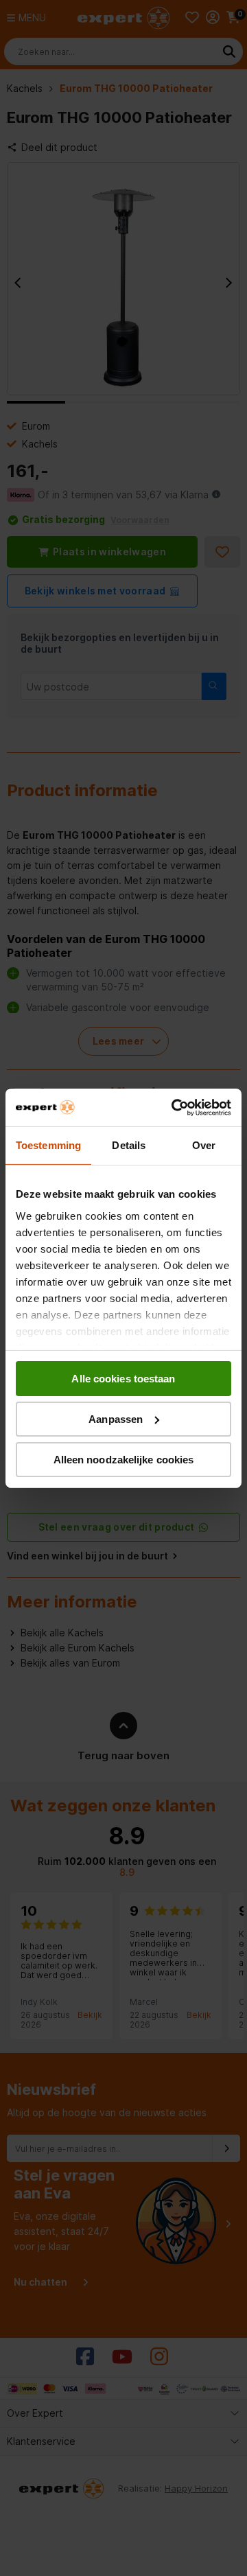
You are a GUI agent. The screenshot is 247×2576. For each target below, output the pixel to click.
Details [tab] (129, 1145)
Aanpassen (116, 1419)
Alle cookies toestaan (123, 1379)
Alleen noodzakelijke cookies (124, 1459)
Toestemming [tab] (48, 1145)
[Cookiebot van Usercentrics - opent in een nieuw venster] (174, 1107)
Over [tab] (204, 1145)
